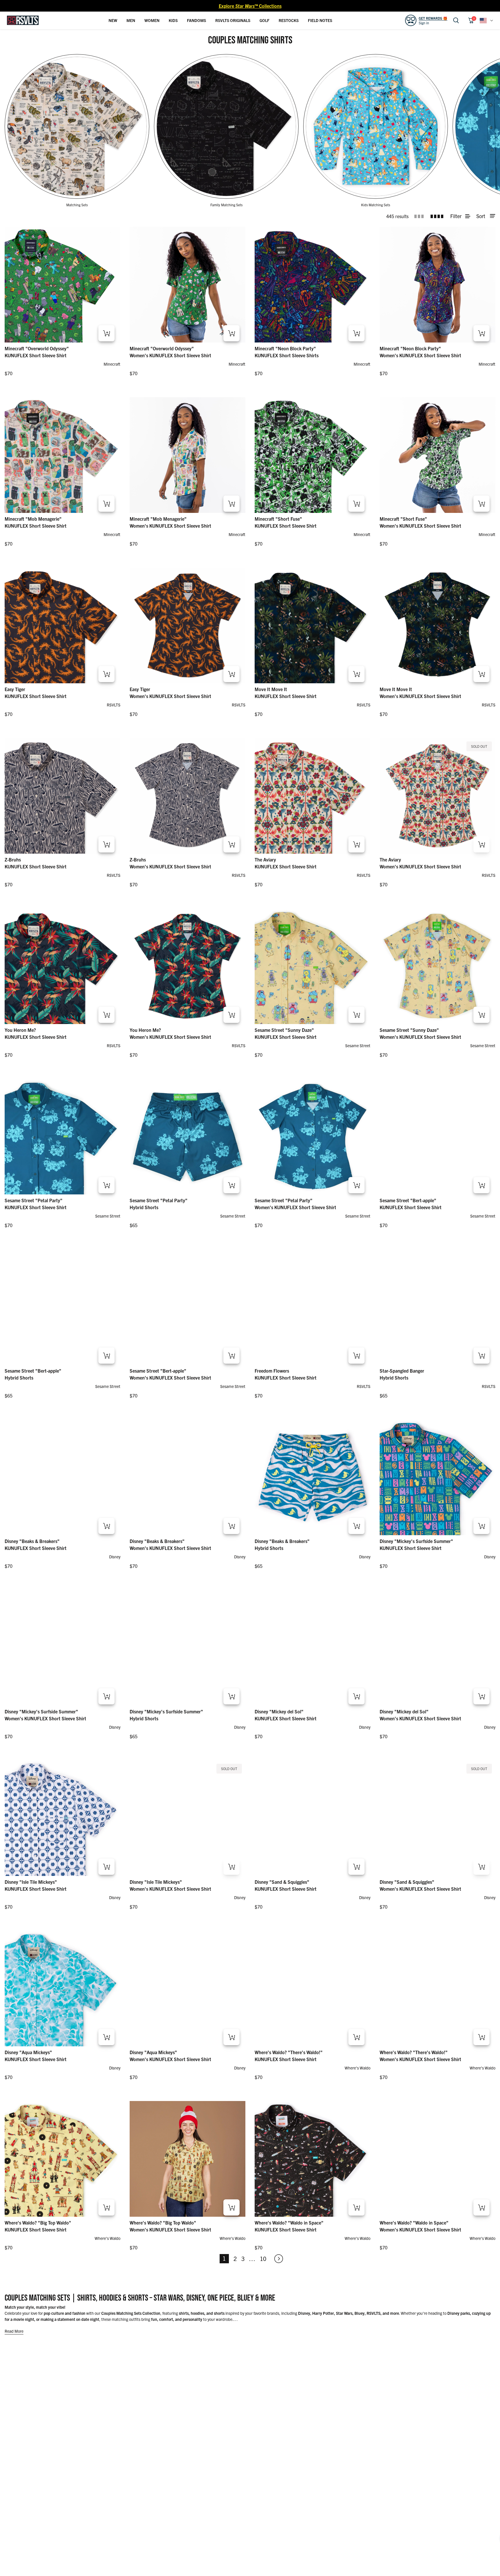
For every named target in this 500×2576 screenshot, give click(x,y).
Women (152, 20)
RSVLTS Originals (233, 20)
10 (263, 2259)
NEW (113, 20)
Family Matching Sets (226, 205)
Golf (264, 20)
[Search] (456, 20)
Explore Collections (250, 6)
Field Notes (320, 20)
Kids (173, 20)
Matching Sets (77, 205)
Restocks (289, 20)
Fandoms (196, 20)
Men (131, 20)
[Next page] (276, 2259)
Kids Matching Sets (376, 205)
